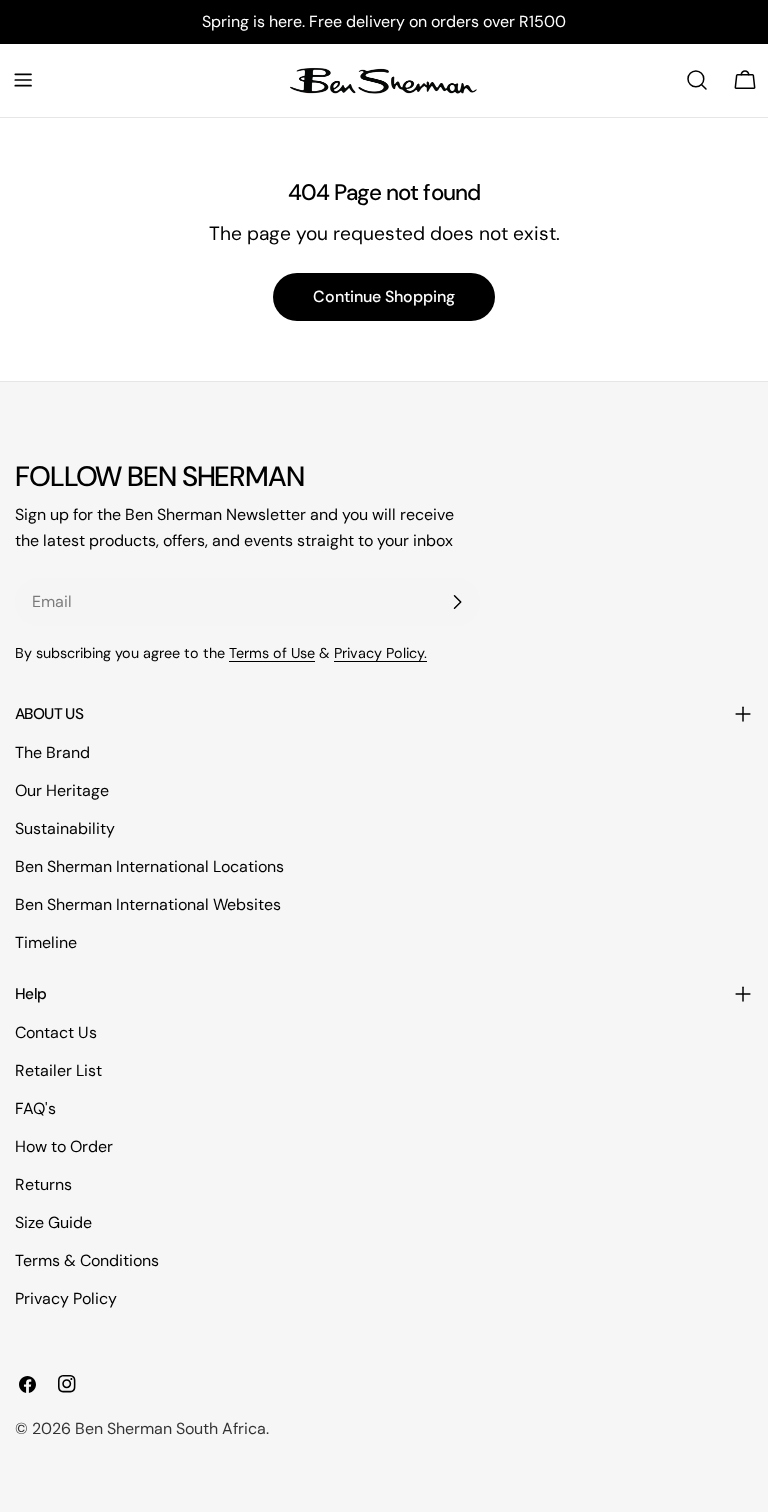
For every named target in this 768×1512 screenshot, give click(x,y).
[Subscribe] (457, 602)
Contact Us (56, 1032)
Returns (43, 1184)
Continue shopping (384, 296)
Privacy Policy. (380, 653)
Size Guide (53, 1222)
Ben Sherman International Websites (148, 904)
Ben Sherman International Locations (149, 866)
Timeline (46, 942)
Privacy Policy (66, 1298)
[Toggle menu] (23, 80)
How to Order (64, 1146)
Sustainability (65, 828)
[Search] (697, 80)
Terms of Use (272, 653)
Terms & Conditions (87, 1260)
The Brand (52, 752)
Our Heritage (62, 790)
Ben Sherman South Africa (170, 1428)
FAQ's (35, 1108)
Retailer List (58, 1070)
